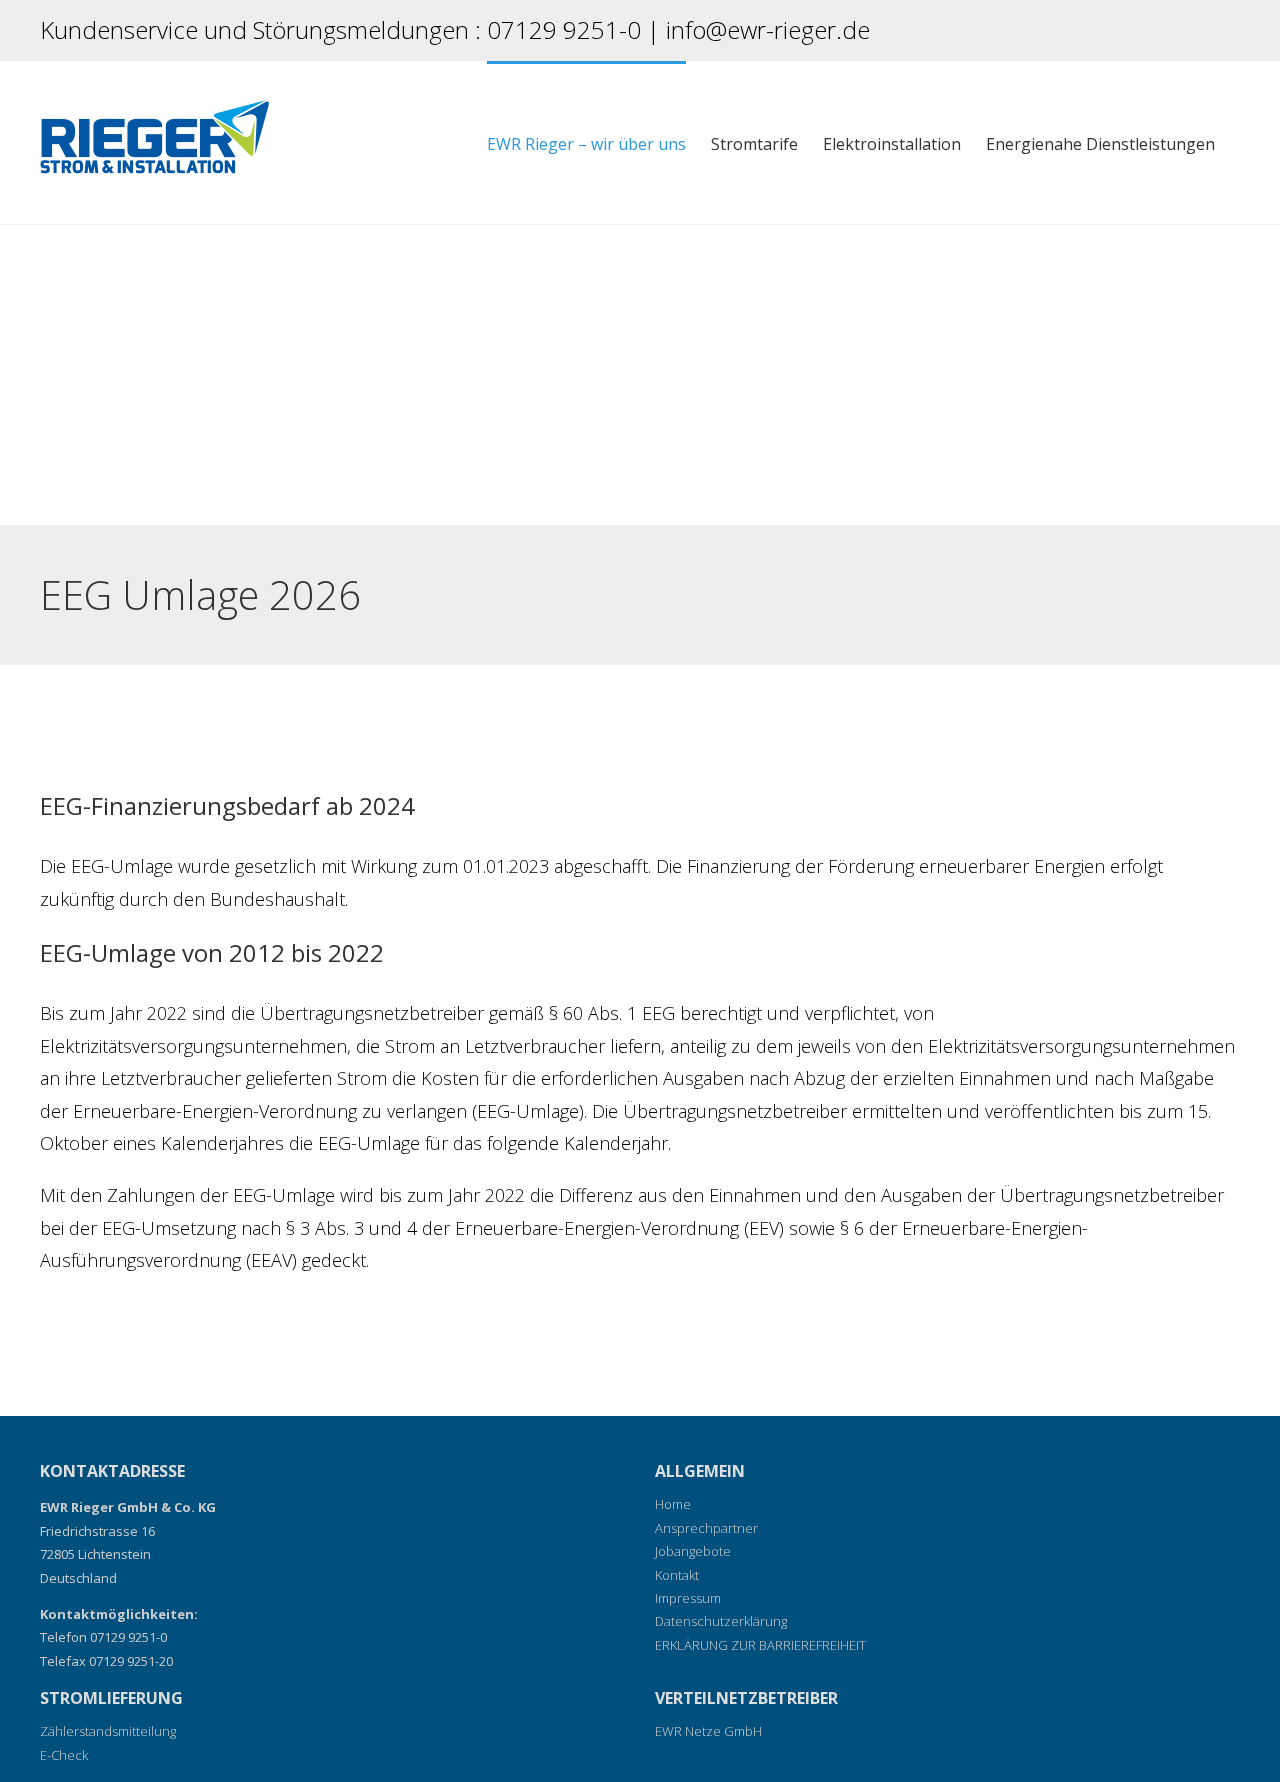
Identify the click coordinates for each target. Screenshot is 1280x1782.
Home (673, 1504)
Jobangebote (693, 1551)
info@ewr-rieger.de (768, 29)
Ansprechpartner (706, 1528)
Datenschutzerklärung (721, 1621)
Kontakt (677, 1575)
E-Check (64, 1755)
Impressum (688, 1598)
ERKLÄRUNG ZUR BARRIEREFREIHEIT (760, 1645)
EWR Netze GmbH (708, 1731)
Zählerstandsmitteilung (108, 1731)
